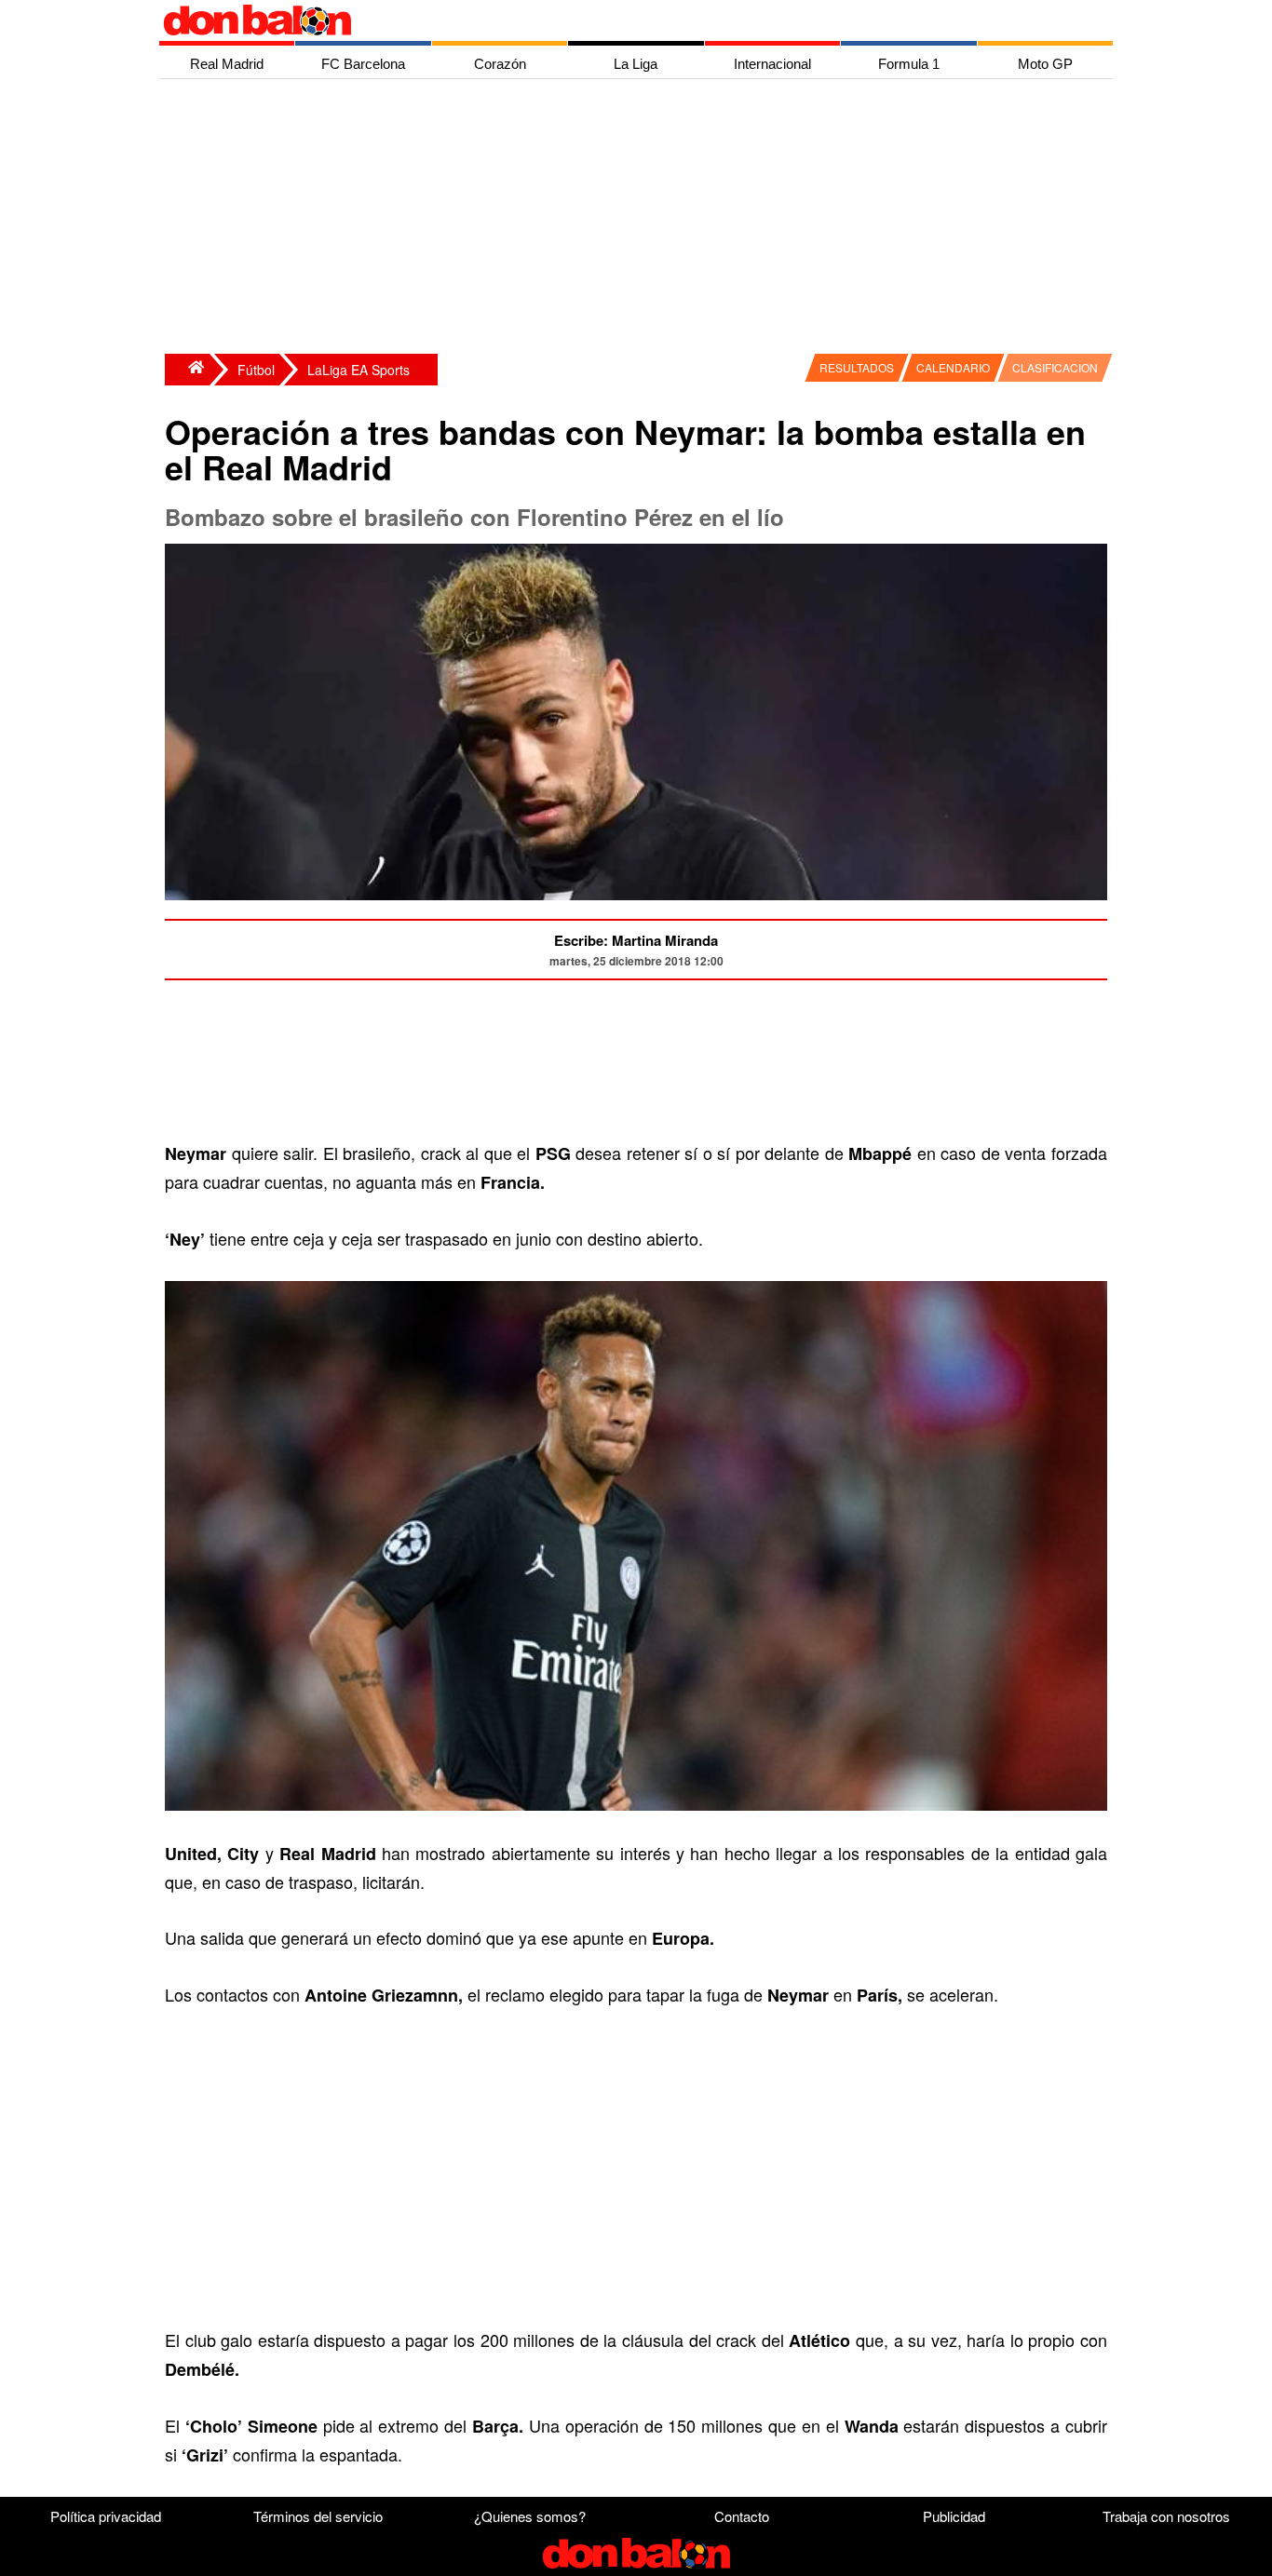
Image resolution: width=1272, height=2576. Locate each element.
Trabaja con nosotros (1166, 2516)
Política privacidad (106, 2516)
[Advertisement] (641, 219)
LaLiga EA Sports (359, 370)
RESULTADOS (857, 367)
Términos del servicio (318, 2516)
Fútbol (256, 370)
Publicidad (954, 2516)
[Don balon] (615, 20)
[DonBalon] (187, 370)
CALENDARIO (953, 367)
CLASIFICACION (1055, 367)
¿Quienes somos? (530, 2516)
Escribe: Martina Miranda (636, 940)
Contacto (742, 2516)
